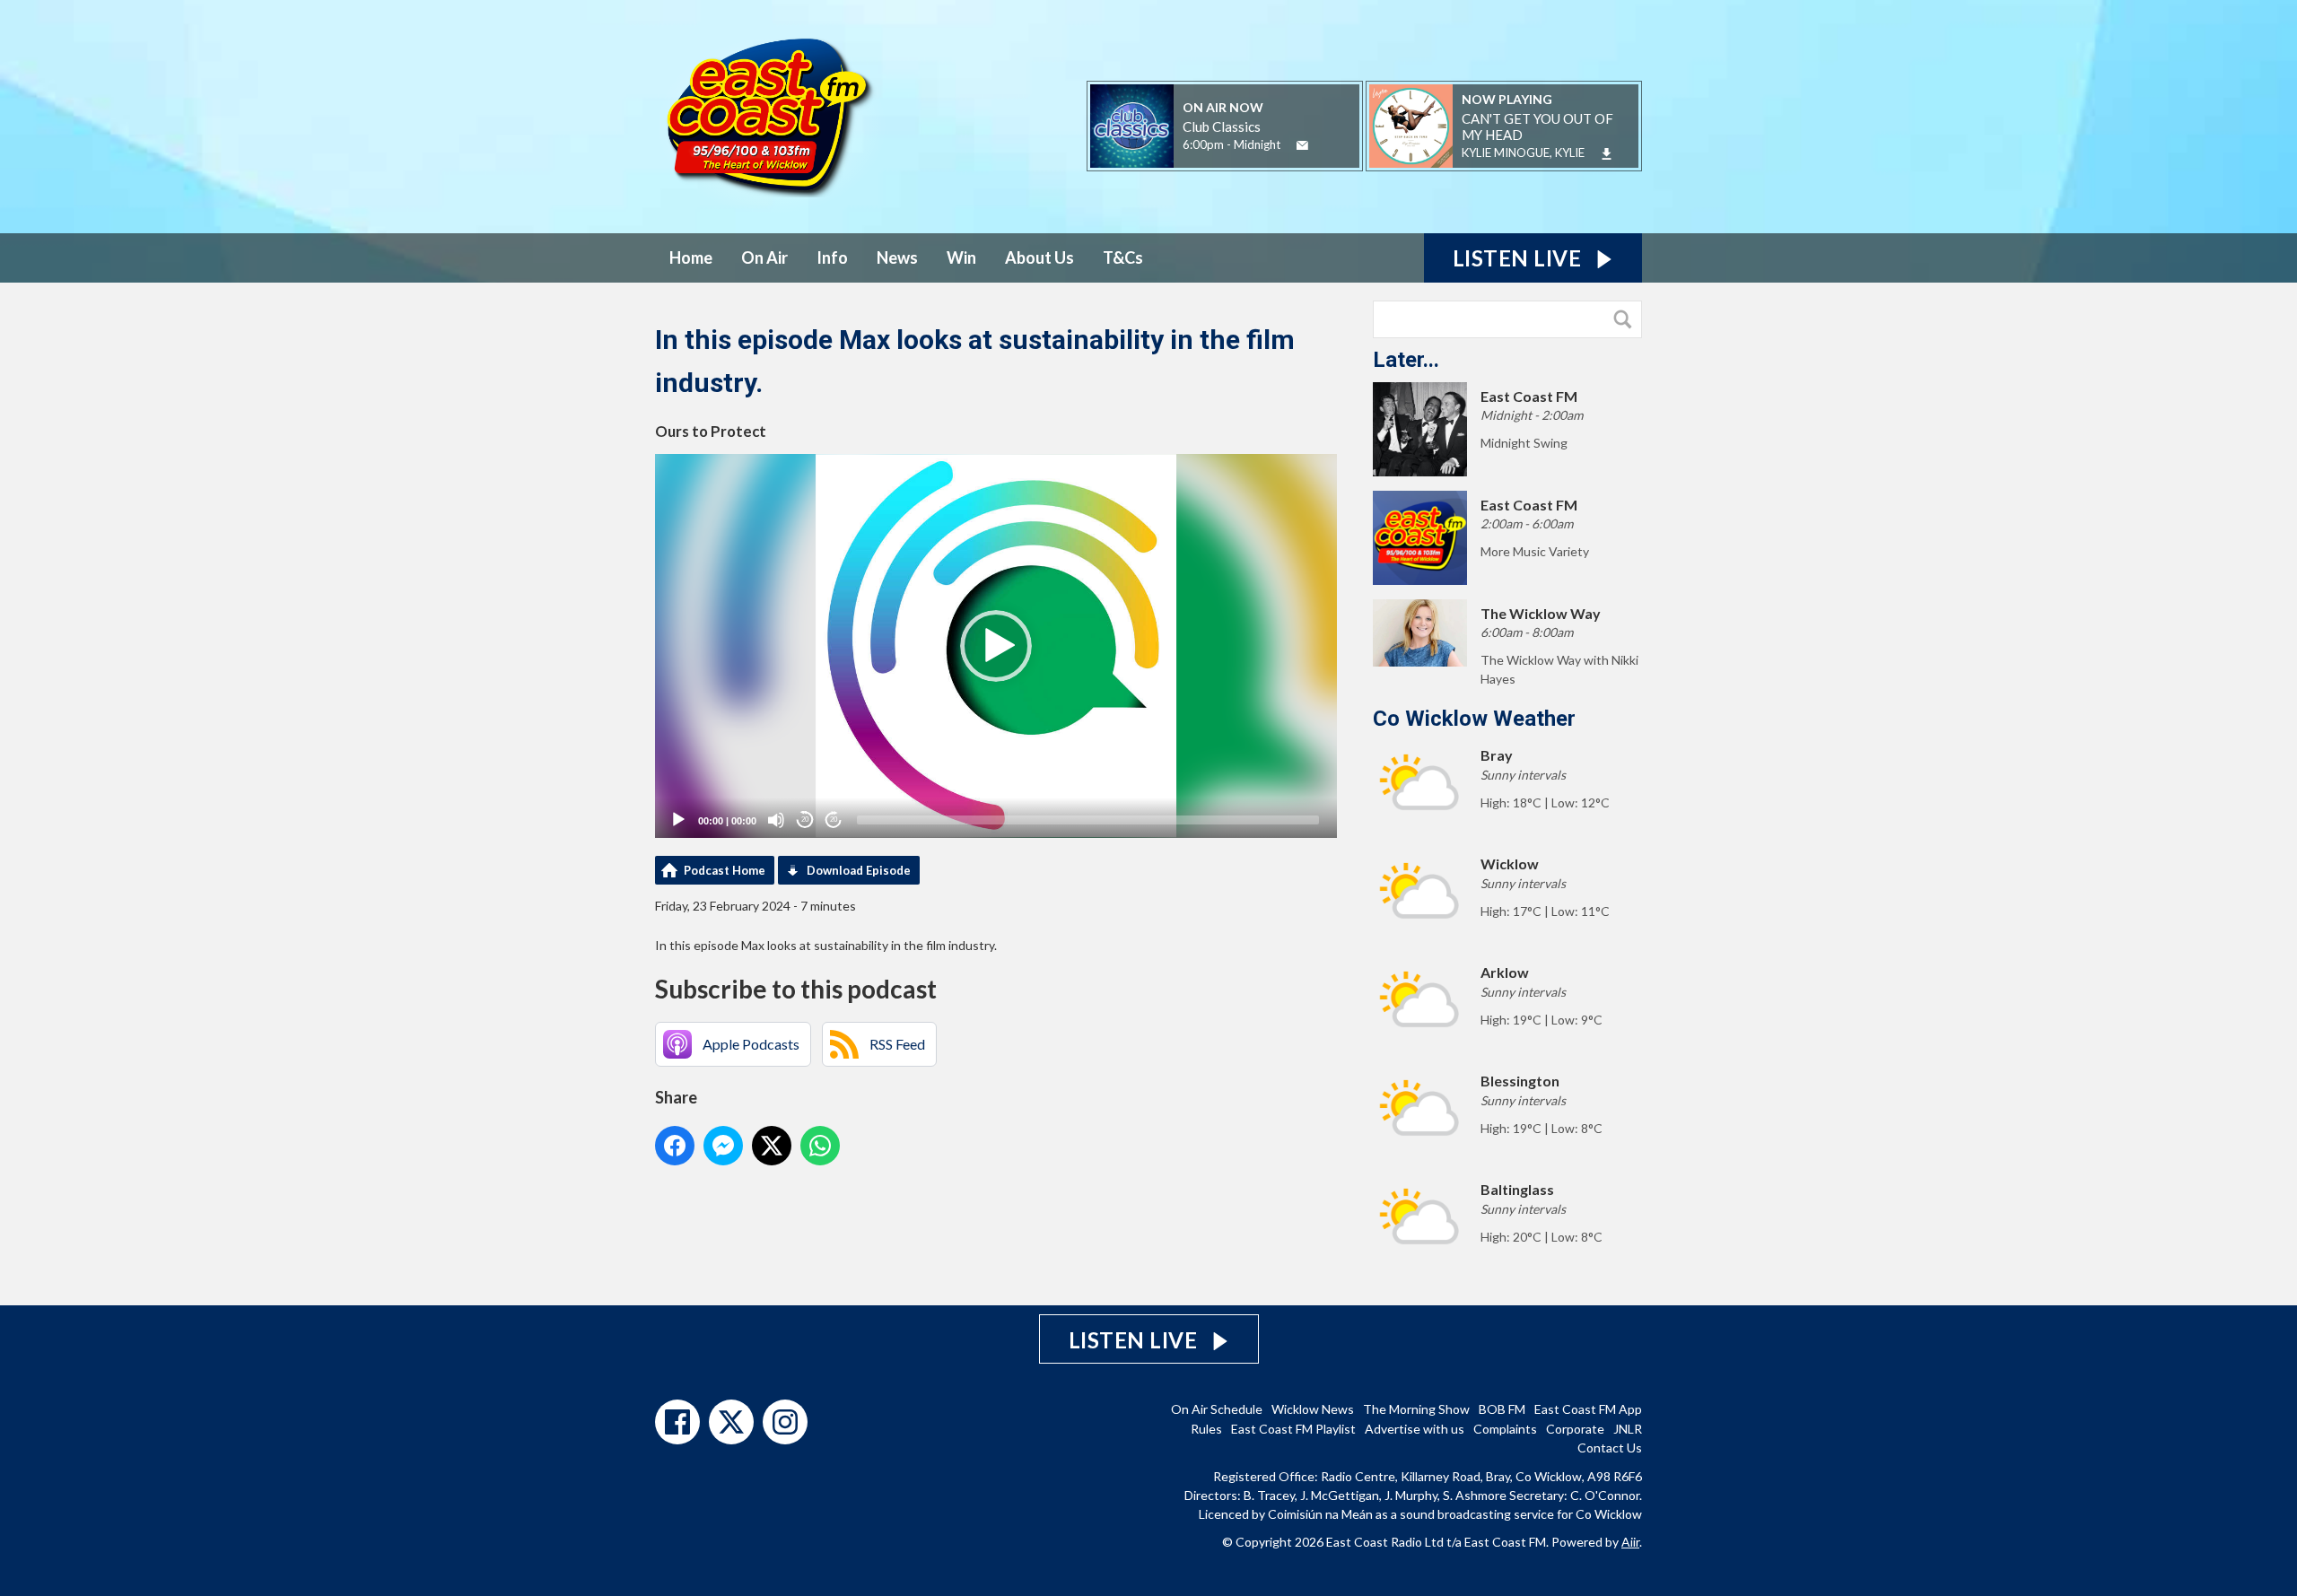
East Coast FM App (1588, 1409)
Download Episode (859, 870)
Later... (1406, 360)
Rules (1206, 1429)
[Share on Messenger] (723, 1146)
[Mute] (776, 820)
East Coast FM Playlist (1293, 1429)
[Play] (678, 820)
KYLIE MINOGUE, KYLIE (1523, 153)
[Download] (1607, 154)
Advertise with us (1415, 1429)
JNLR (1628, 1429)
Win (961, 257)
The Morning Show (1416, 1409)
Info (832, 257)
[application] (996, 646)
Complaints (1505, 1429)
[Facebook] (677, 1422)
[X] (731, 1422)
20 (805, 820)
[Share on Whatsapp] (820, 1146)
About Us (1039, 257)
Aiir (1630, 1542)
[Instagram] (785, 1422)
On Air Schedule (1217, 1409)
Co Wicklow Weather (1474, 719)
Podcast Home (725, 870)
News (897, 257)
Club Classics (1222, 126)
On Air (764, 257)
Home (691, 257)
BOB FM (1502, 1409)
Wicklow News (1313, 1409)
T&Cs (1123, 257)
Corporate (1575, 1429)
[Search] (1627, 319)
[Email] (1302, 146)
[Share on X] (772, 1146)
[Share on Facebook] (675, 1146)
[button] (996, 646)
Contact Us (1610, 1448)
